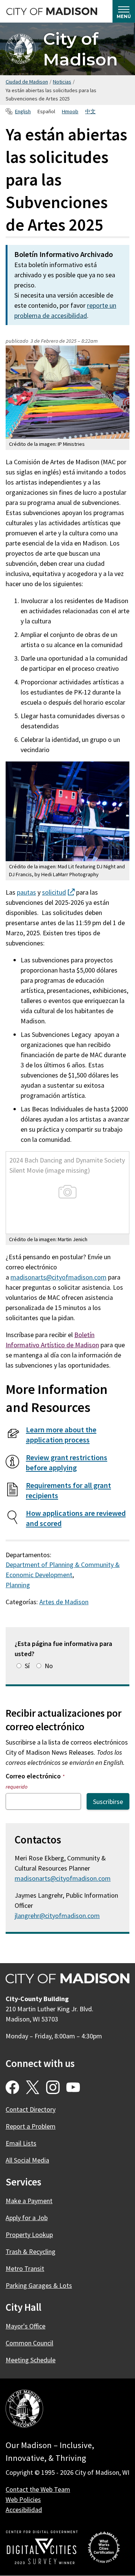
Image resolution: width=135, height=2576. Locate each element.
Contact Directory (31, 2109)
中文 (90, 111)
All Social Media (27, 2160)
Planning (18, 1585)
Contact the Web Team (38, 2489)
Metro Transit (25, 2268)
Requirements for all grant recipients (68, 1490)
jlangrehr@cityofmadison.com (57, 1916)
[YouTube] (73, 2087)
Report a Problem (31, 2126)
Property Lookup (29, 2235)
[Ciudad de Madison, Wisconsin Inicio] (24, 2410)
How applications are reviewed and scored (76, 1518)
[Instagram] (53, 2087)
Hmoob (70, 111)
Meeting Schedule (31, 2360)
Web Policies (23, 2499)
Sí (27, 1666)
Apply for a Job (27, 2218)
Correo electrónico (35, 1781)
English (23, 111)
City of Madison (80, 49)
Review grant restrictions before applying (67, 1463)
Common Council (29, 2343)
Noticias (62, 82)
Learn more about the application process (61, 1435)
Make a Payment (29, 2201)
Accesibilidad (24, 2510)
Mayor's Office (25, 2326)
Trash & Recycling (31, 2252)
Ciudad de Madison (27, 82)
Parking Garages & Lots (39, 2285)
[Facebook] (12, 2087)
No (49, 1666)
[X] (33, 2087)
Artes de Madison (64, 1602)
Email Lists (21, 2143)
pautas (26, 892)
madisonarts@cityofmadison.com (58, 1277)
